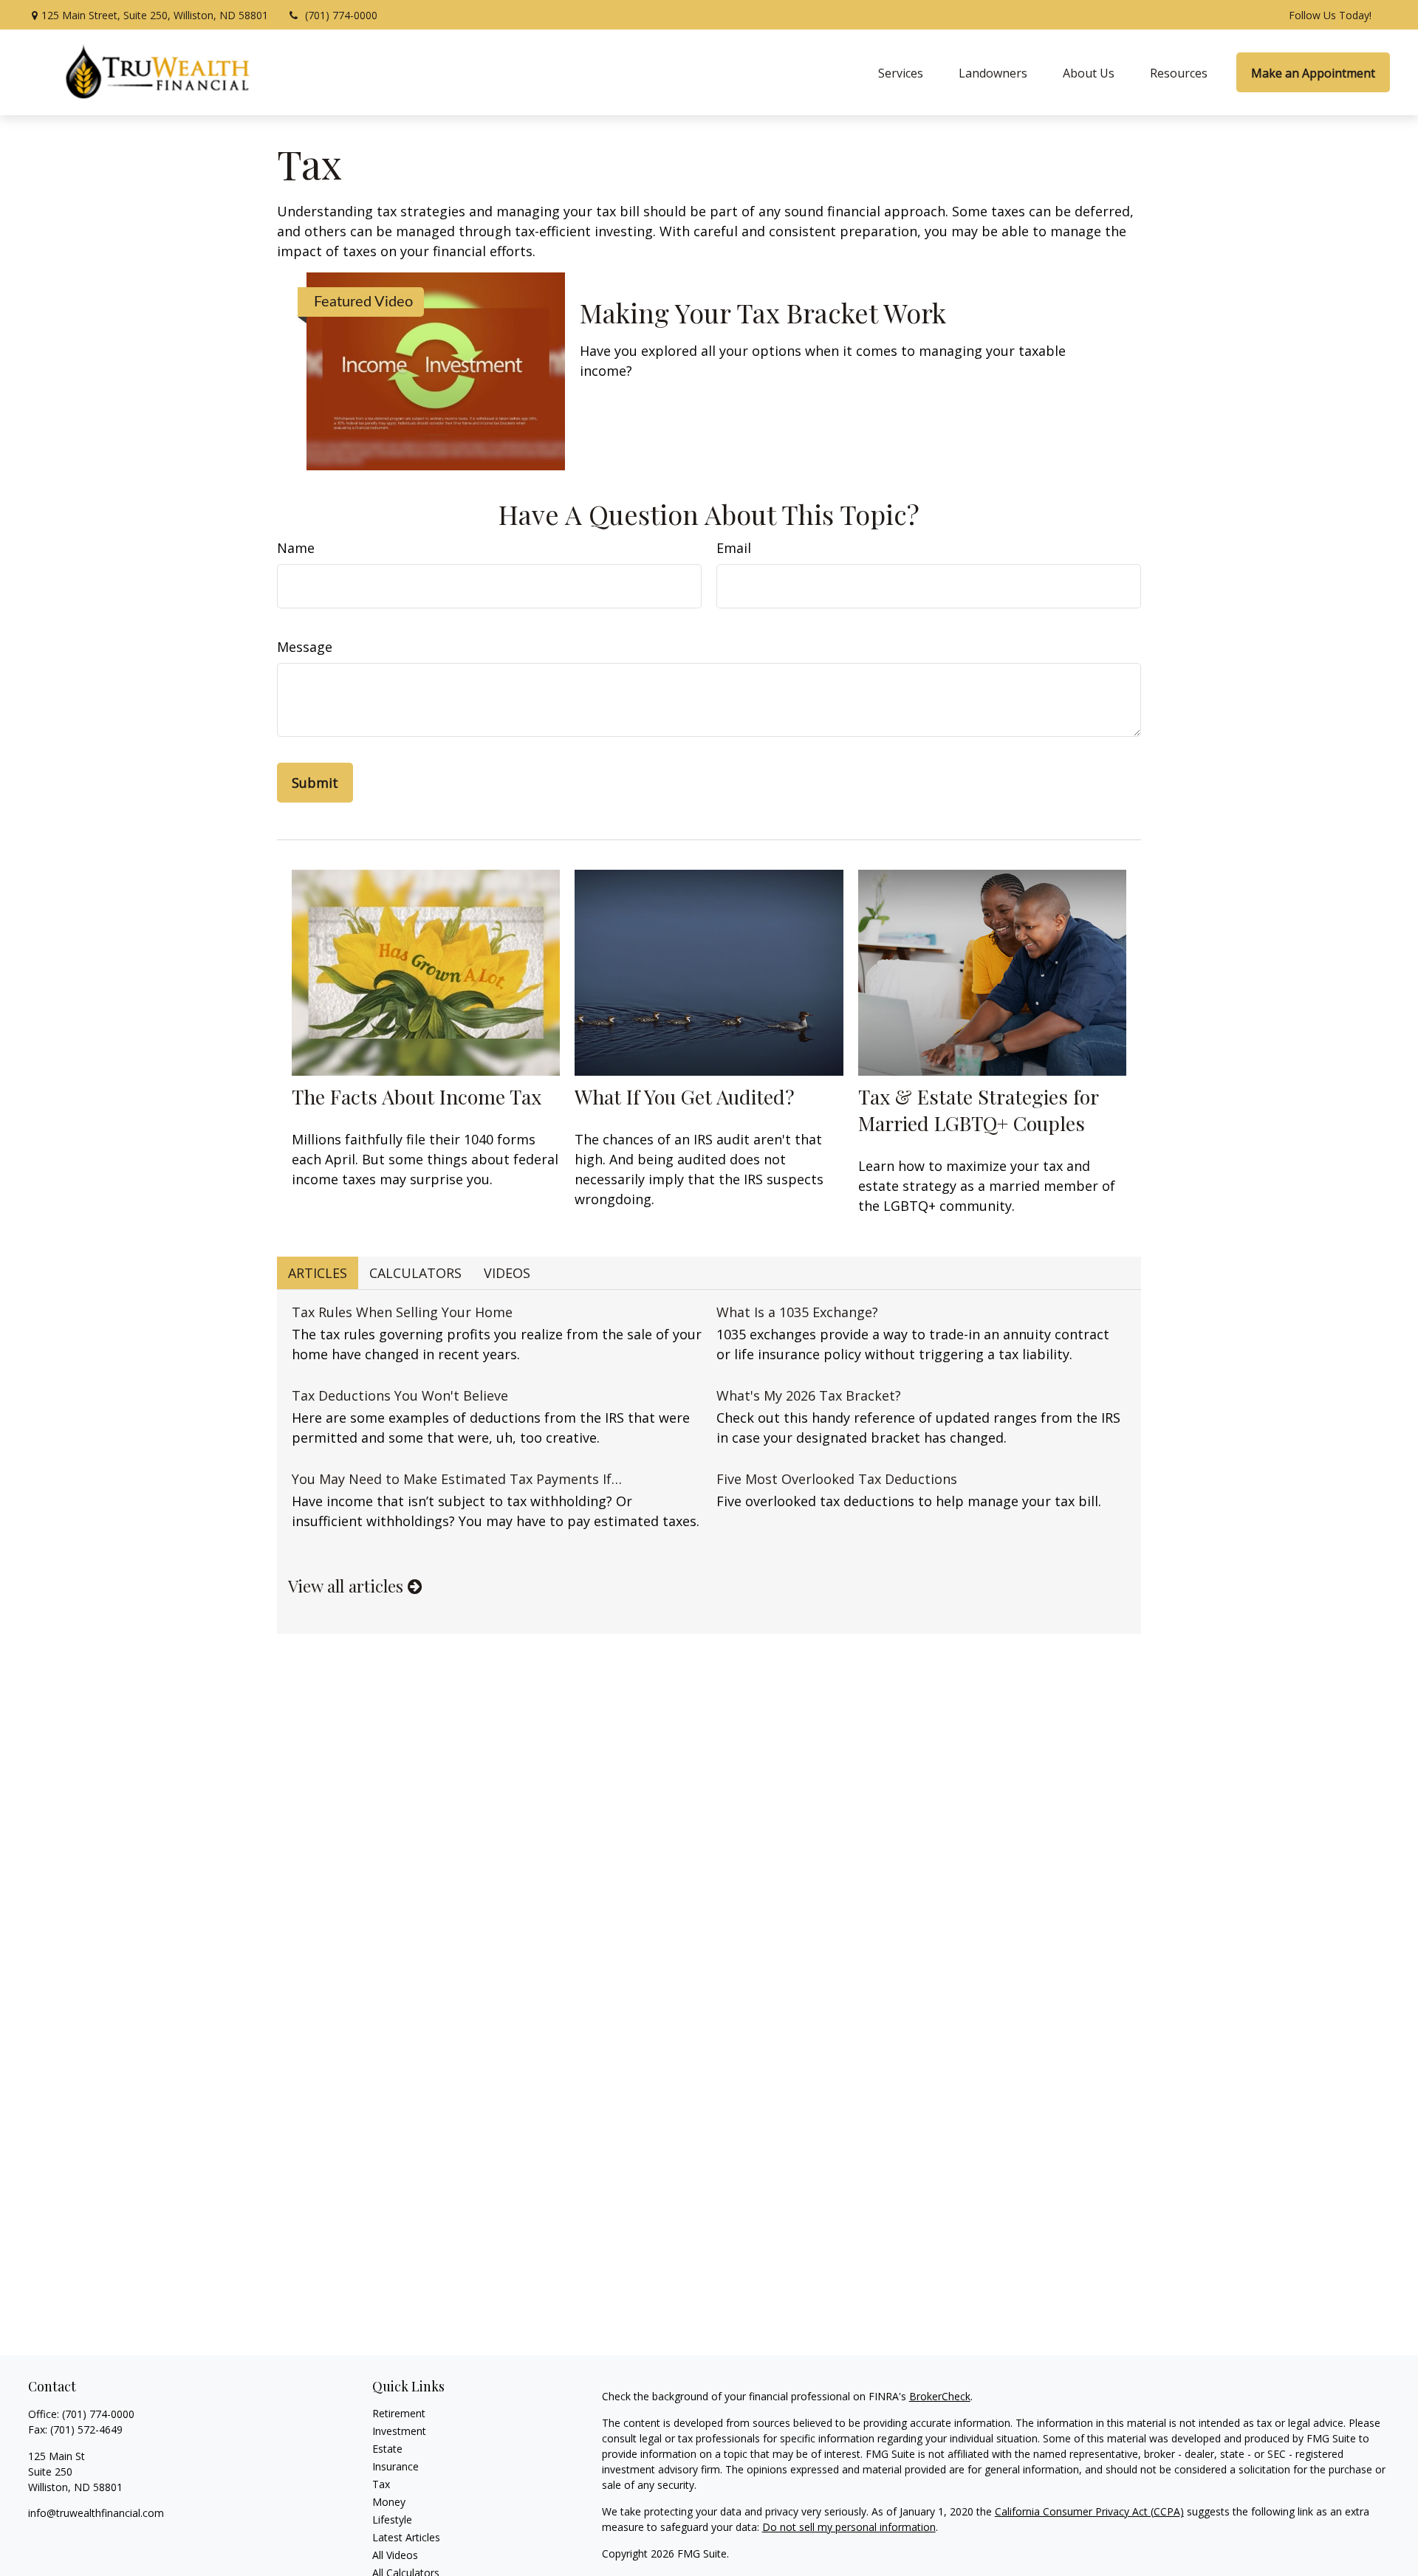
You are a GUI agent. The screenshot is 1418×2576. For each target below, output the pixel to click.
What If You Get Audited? (685, 1096)
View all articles (348, 1586)
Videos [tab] (507, 1273)
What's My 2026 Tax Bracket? (809, 1395)
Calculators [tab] (415, 1273)
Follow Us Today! (1330, 15)
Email (734, 548)
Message (305, 647)
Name (296, 548)
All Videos (395, 2555)
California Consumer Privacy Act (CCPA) (1089, 2511)
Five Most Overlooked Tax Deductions (837, 1479)
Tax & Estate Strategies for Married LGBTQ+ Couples (978, 1110)
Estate (387, 2449)
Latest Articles (406, 2537)
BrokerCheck (940, 2396)
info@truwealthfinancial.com (96, 2513)
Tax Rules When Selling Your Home (402, 1312)
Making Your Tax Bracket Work (763, 312)
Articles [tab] (318, 1273)
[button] (901, 72)
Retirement (399, 2413)
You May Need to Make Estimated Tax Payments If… (457, 1479)
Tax (381, 2484)
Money (389, 2502)
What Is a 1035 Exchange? (797, 1312)
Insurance (395, 2466)
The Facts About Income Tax (417, 1096)
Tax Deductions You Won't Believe (400, 1395)
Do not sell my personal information (849, 2527)
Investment (399, 2431)
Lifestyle (392, 2520)
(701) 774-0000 (341, 15)
